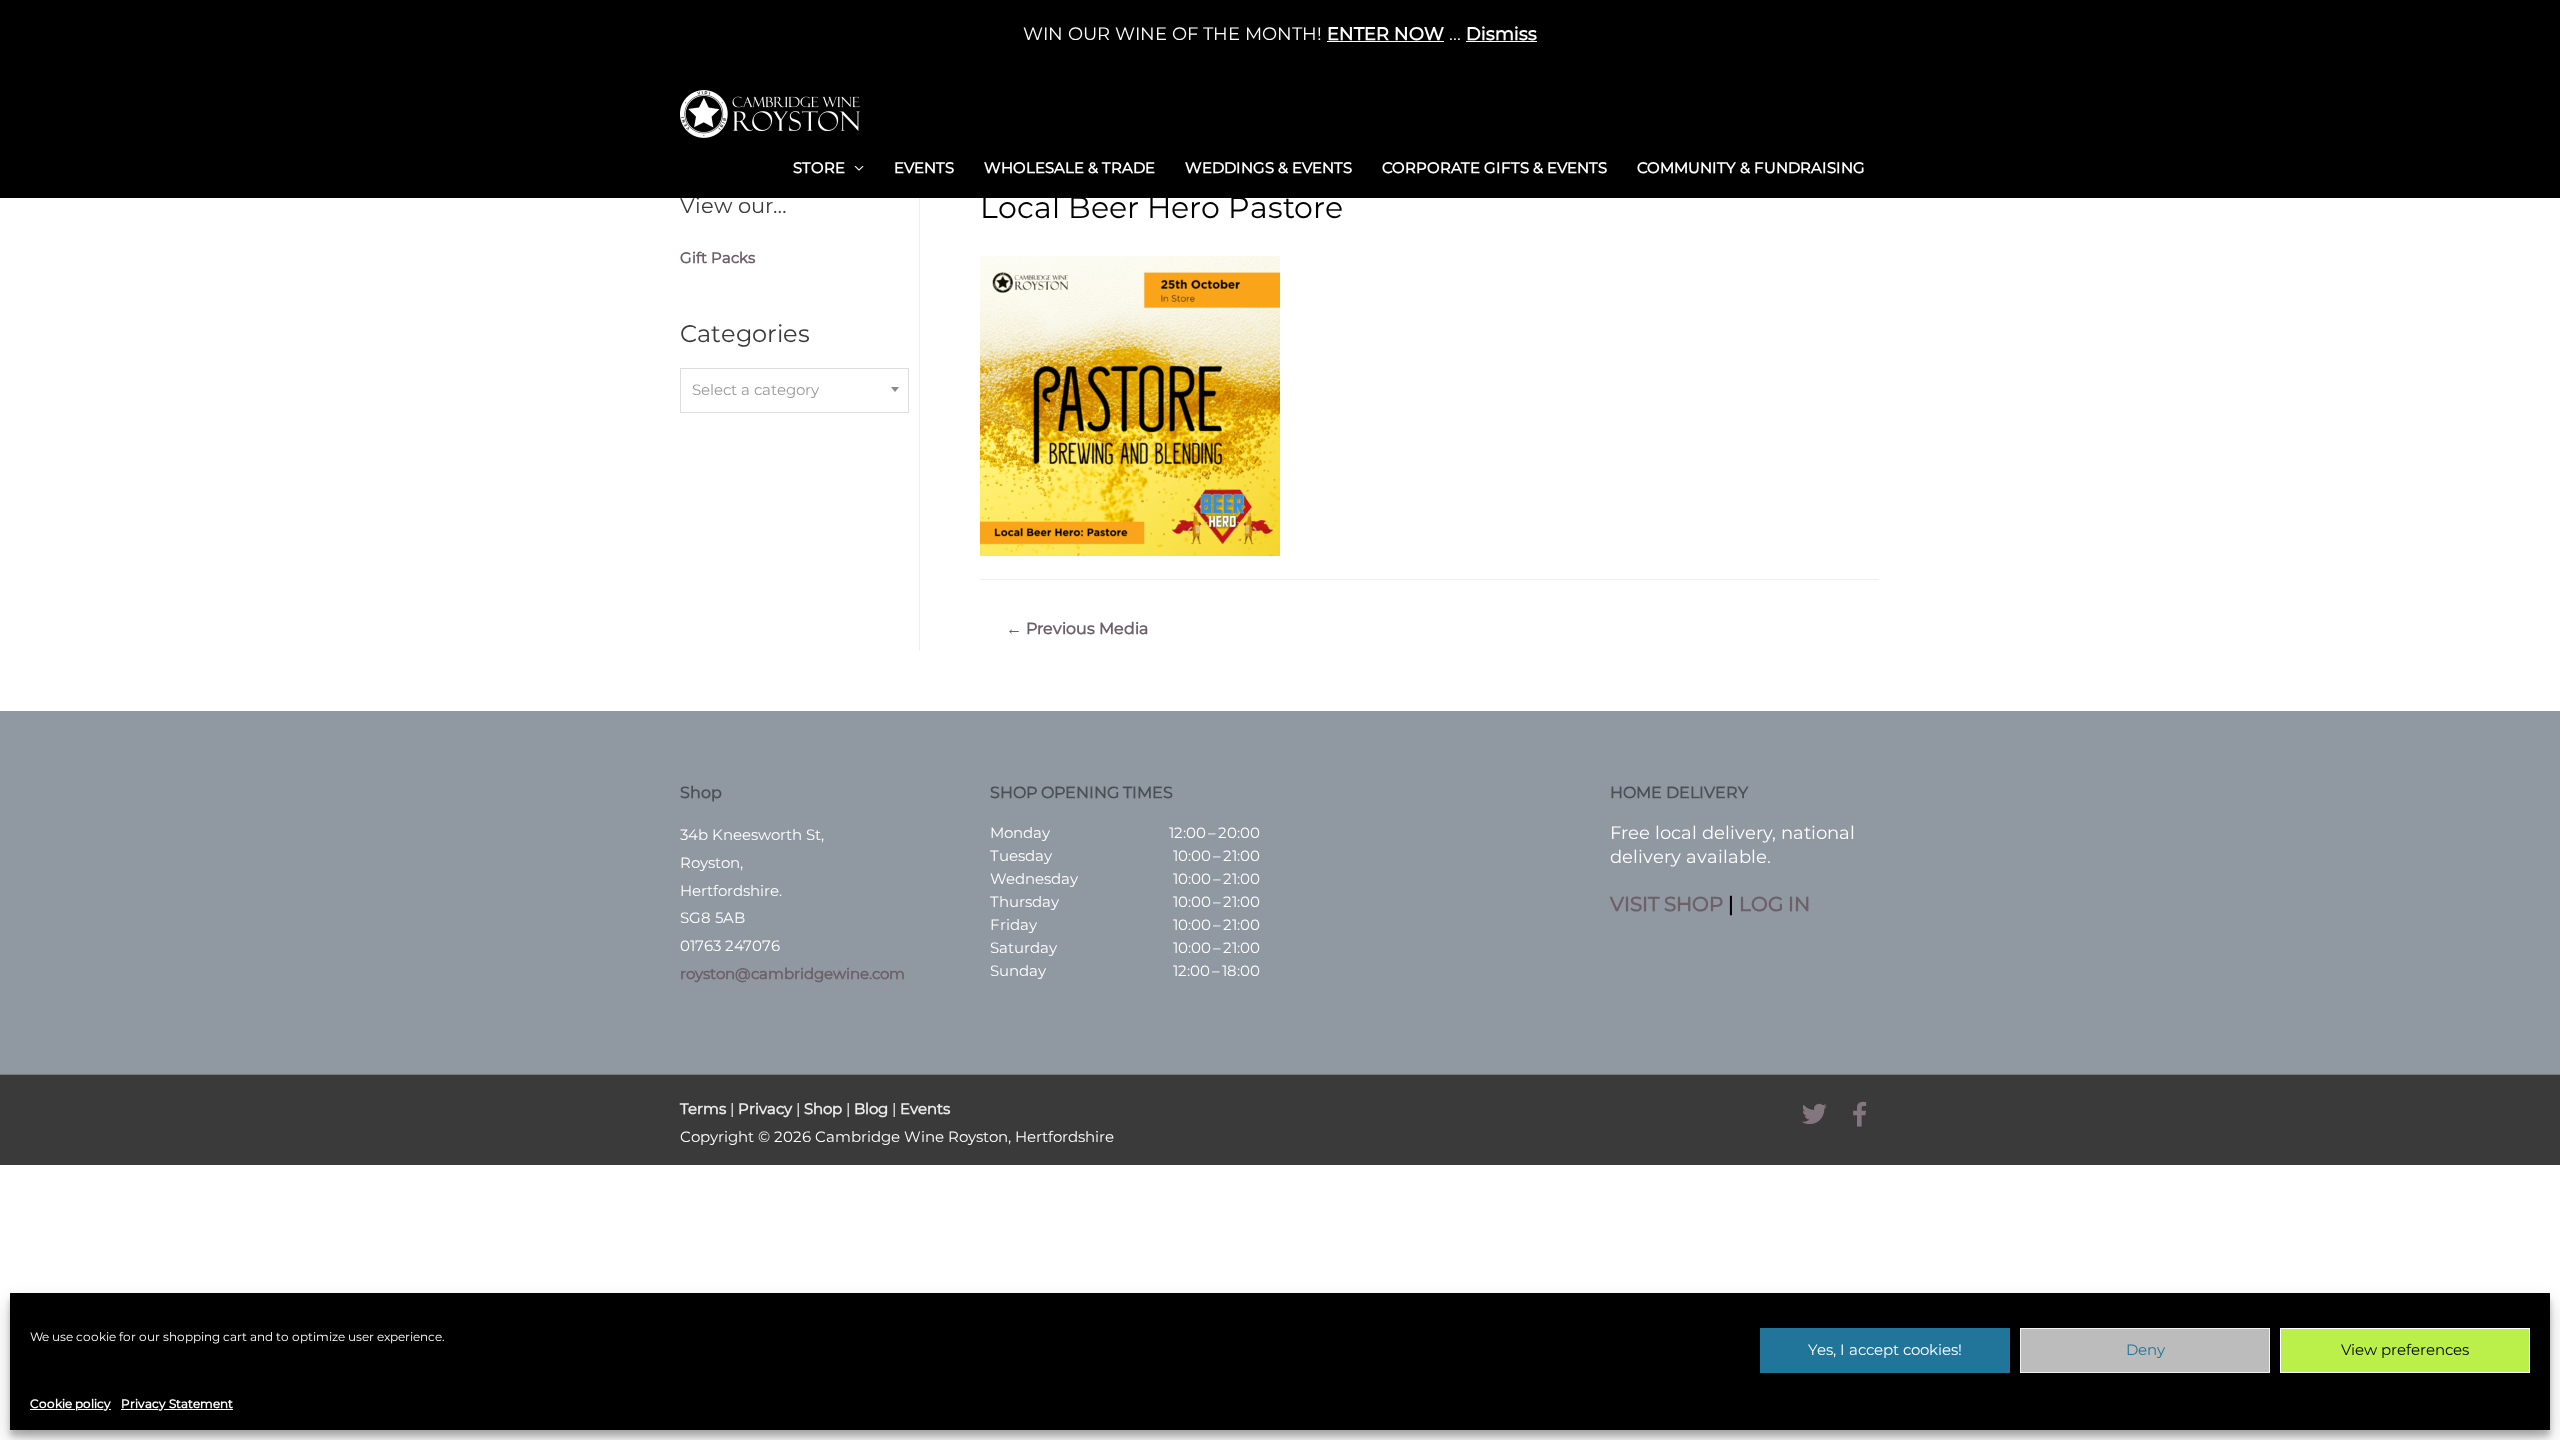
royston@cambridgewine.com (792, 973)
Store (819, 167)
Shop (823, 1108)
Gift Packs (717, 257)
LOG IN (1774, 904)
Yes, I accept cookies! (1885, 1349)
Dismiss (1501, 34)
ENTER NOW (1385, 34)
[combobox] (794, 390)
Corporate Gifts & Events (1494, 167)
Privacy (765, 1108)
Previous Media (1077, 628)
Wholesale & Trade (1069, 167)
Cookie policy (70, 1403)
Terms (703, 1108)
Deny (2145, 1349)
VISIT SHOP (1666, 904)
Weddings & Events (1268, 167)
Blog (871, 1108)
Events (924, 167)
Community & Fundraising (1751, 167)
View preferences (2405, 1349)
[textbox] (794, 390)
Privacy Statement (177, 1403)
